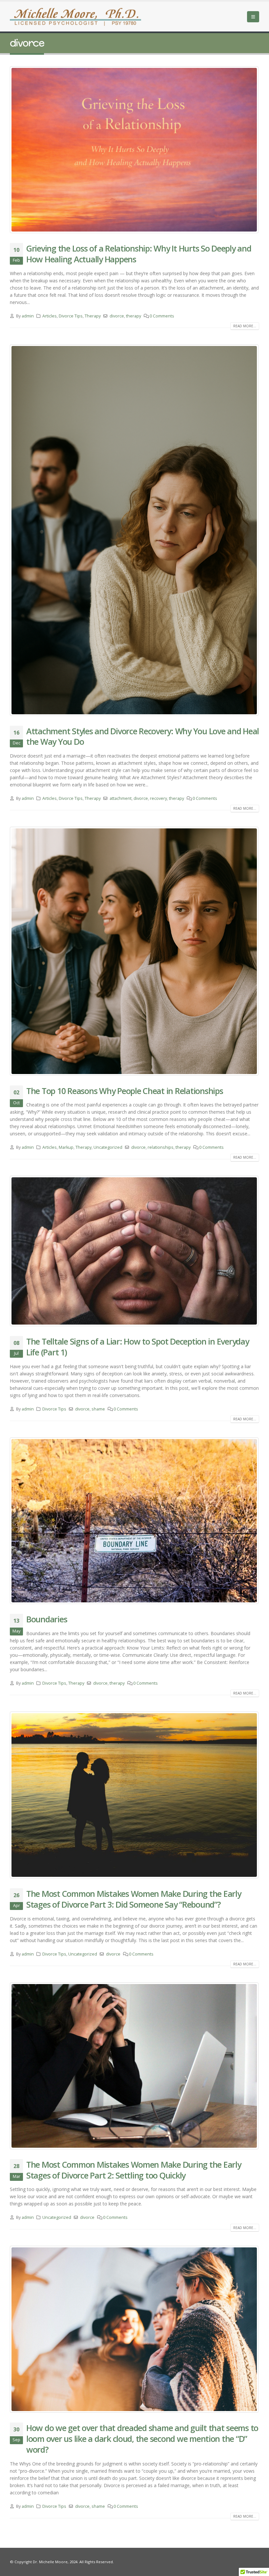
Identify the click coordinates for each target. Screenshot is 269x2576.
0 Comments (162, 316)
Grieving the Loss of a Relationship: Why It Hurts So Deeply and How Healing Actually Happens (139, 254)
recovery (158, 798)
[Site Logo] (75, 17)
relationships (161, 1147)
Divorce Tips (71, 316)
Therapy (93, 316)
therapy (134, 316)
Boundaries (47, 1619)
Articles (50, 316)
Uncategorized (108, 1147)
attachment (121, 798)
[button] (253, 17)
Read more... (245, 326)
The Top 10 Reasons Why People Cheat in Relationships (124, 1091)
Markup (66, 1147)
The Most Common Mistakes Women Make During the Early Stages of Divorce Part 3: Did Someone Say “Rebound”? (134, 1899)
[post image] (134, 150)
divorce (117, 316)
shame (98, 1409)
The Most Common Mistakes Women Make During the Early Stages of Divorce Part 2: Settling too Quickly (134, 2170)
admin (28, 316)
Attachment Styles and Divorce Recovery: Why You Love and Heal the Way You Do (143, 736)
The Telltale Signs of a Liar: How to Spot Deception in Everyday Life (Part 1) (138, 1347)
